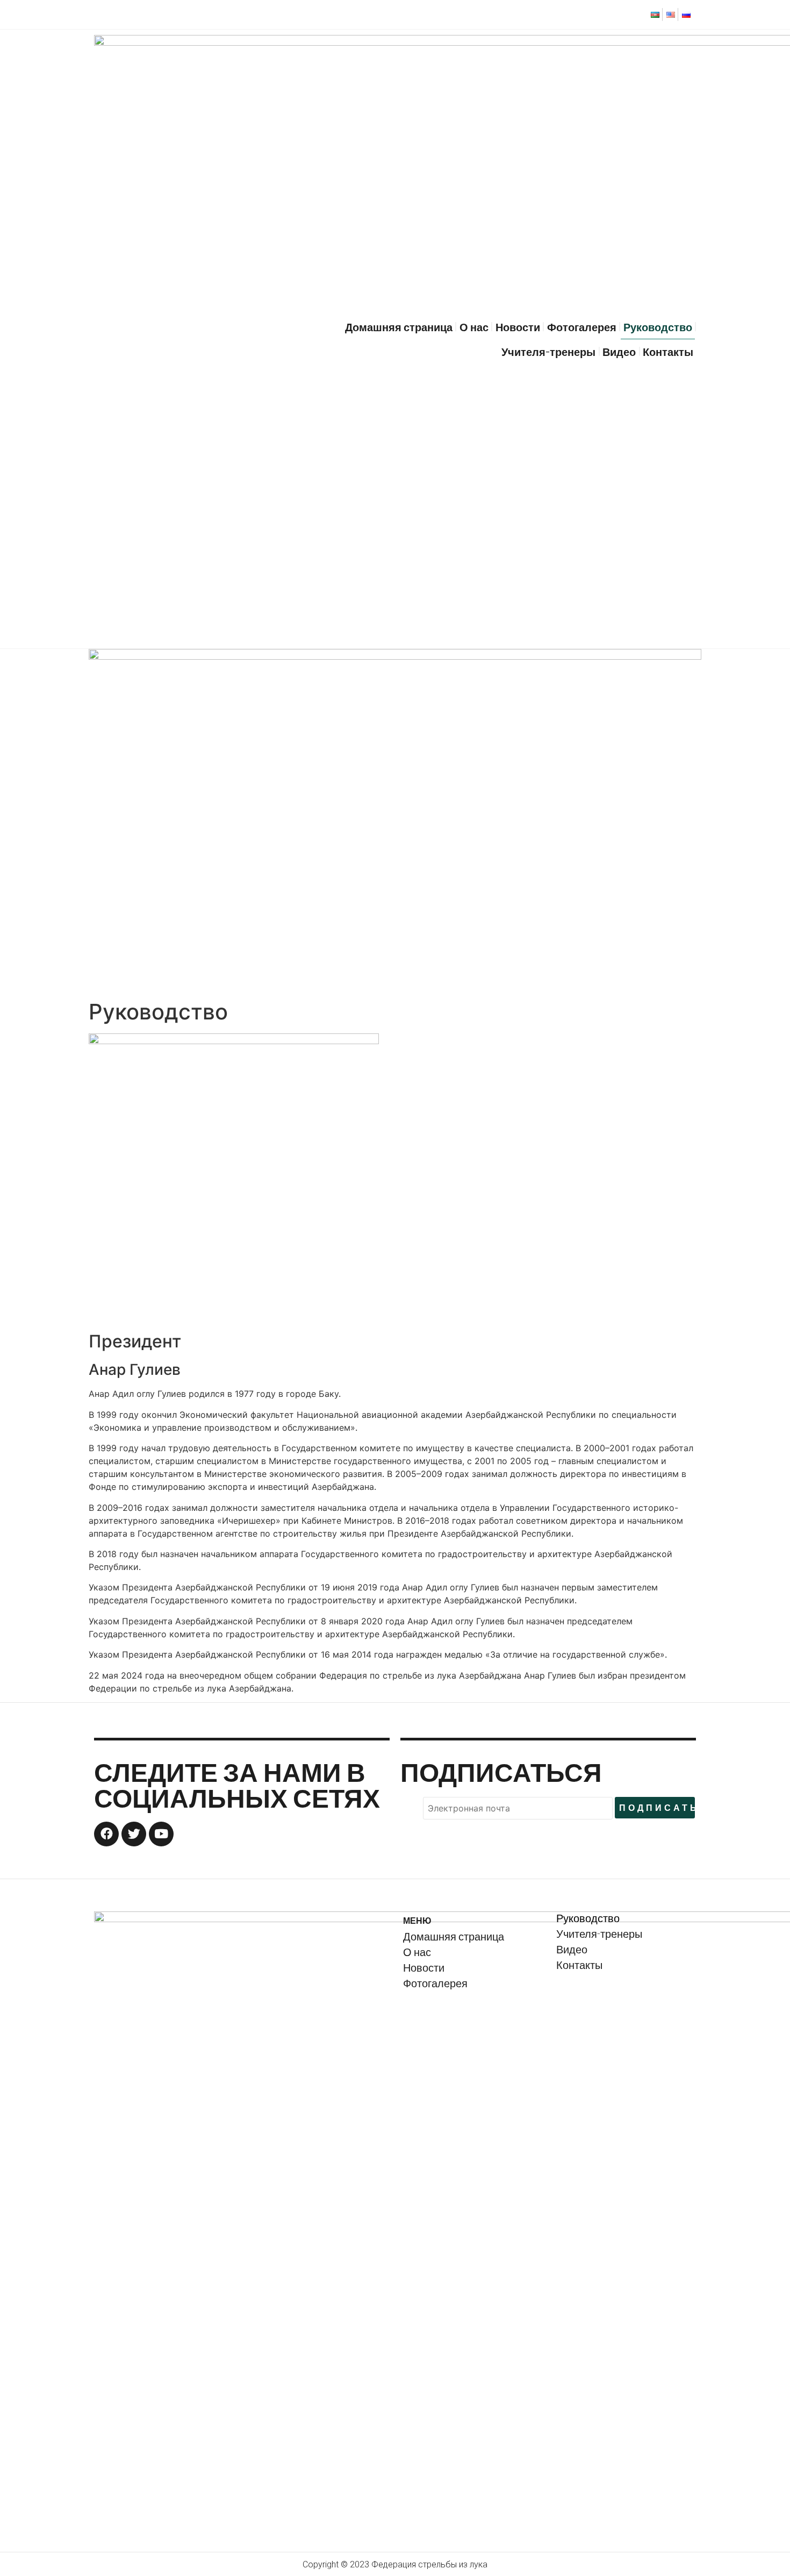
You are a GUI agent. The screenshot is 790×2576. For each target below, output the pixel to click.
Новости (518, 327)
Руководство (658, 327)
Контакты (668, 352)
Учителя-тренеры (548, 352)
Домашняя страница (399, 327)
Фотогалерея (582, 327)
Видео (619, 352)
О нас (474, 327)
